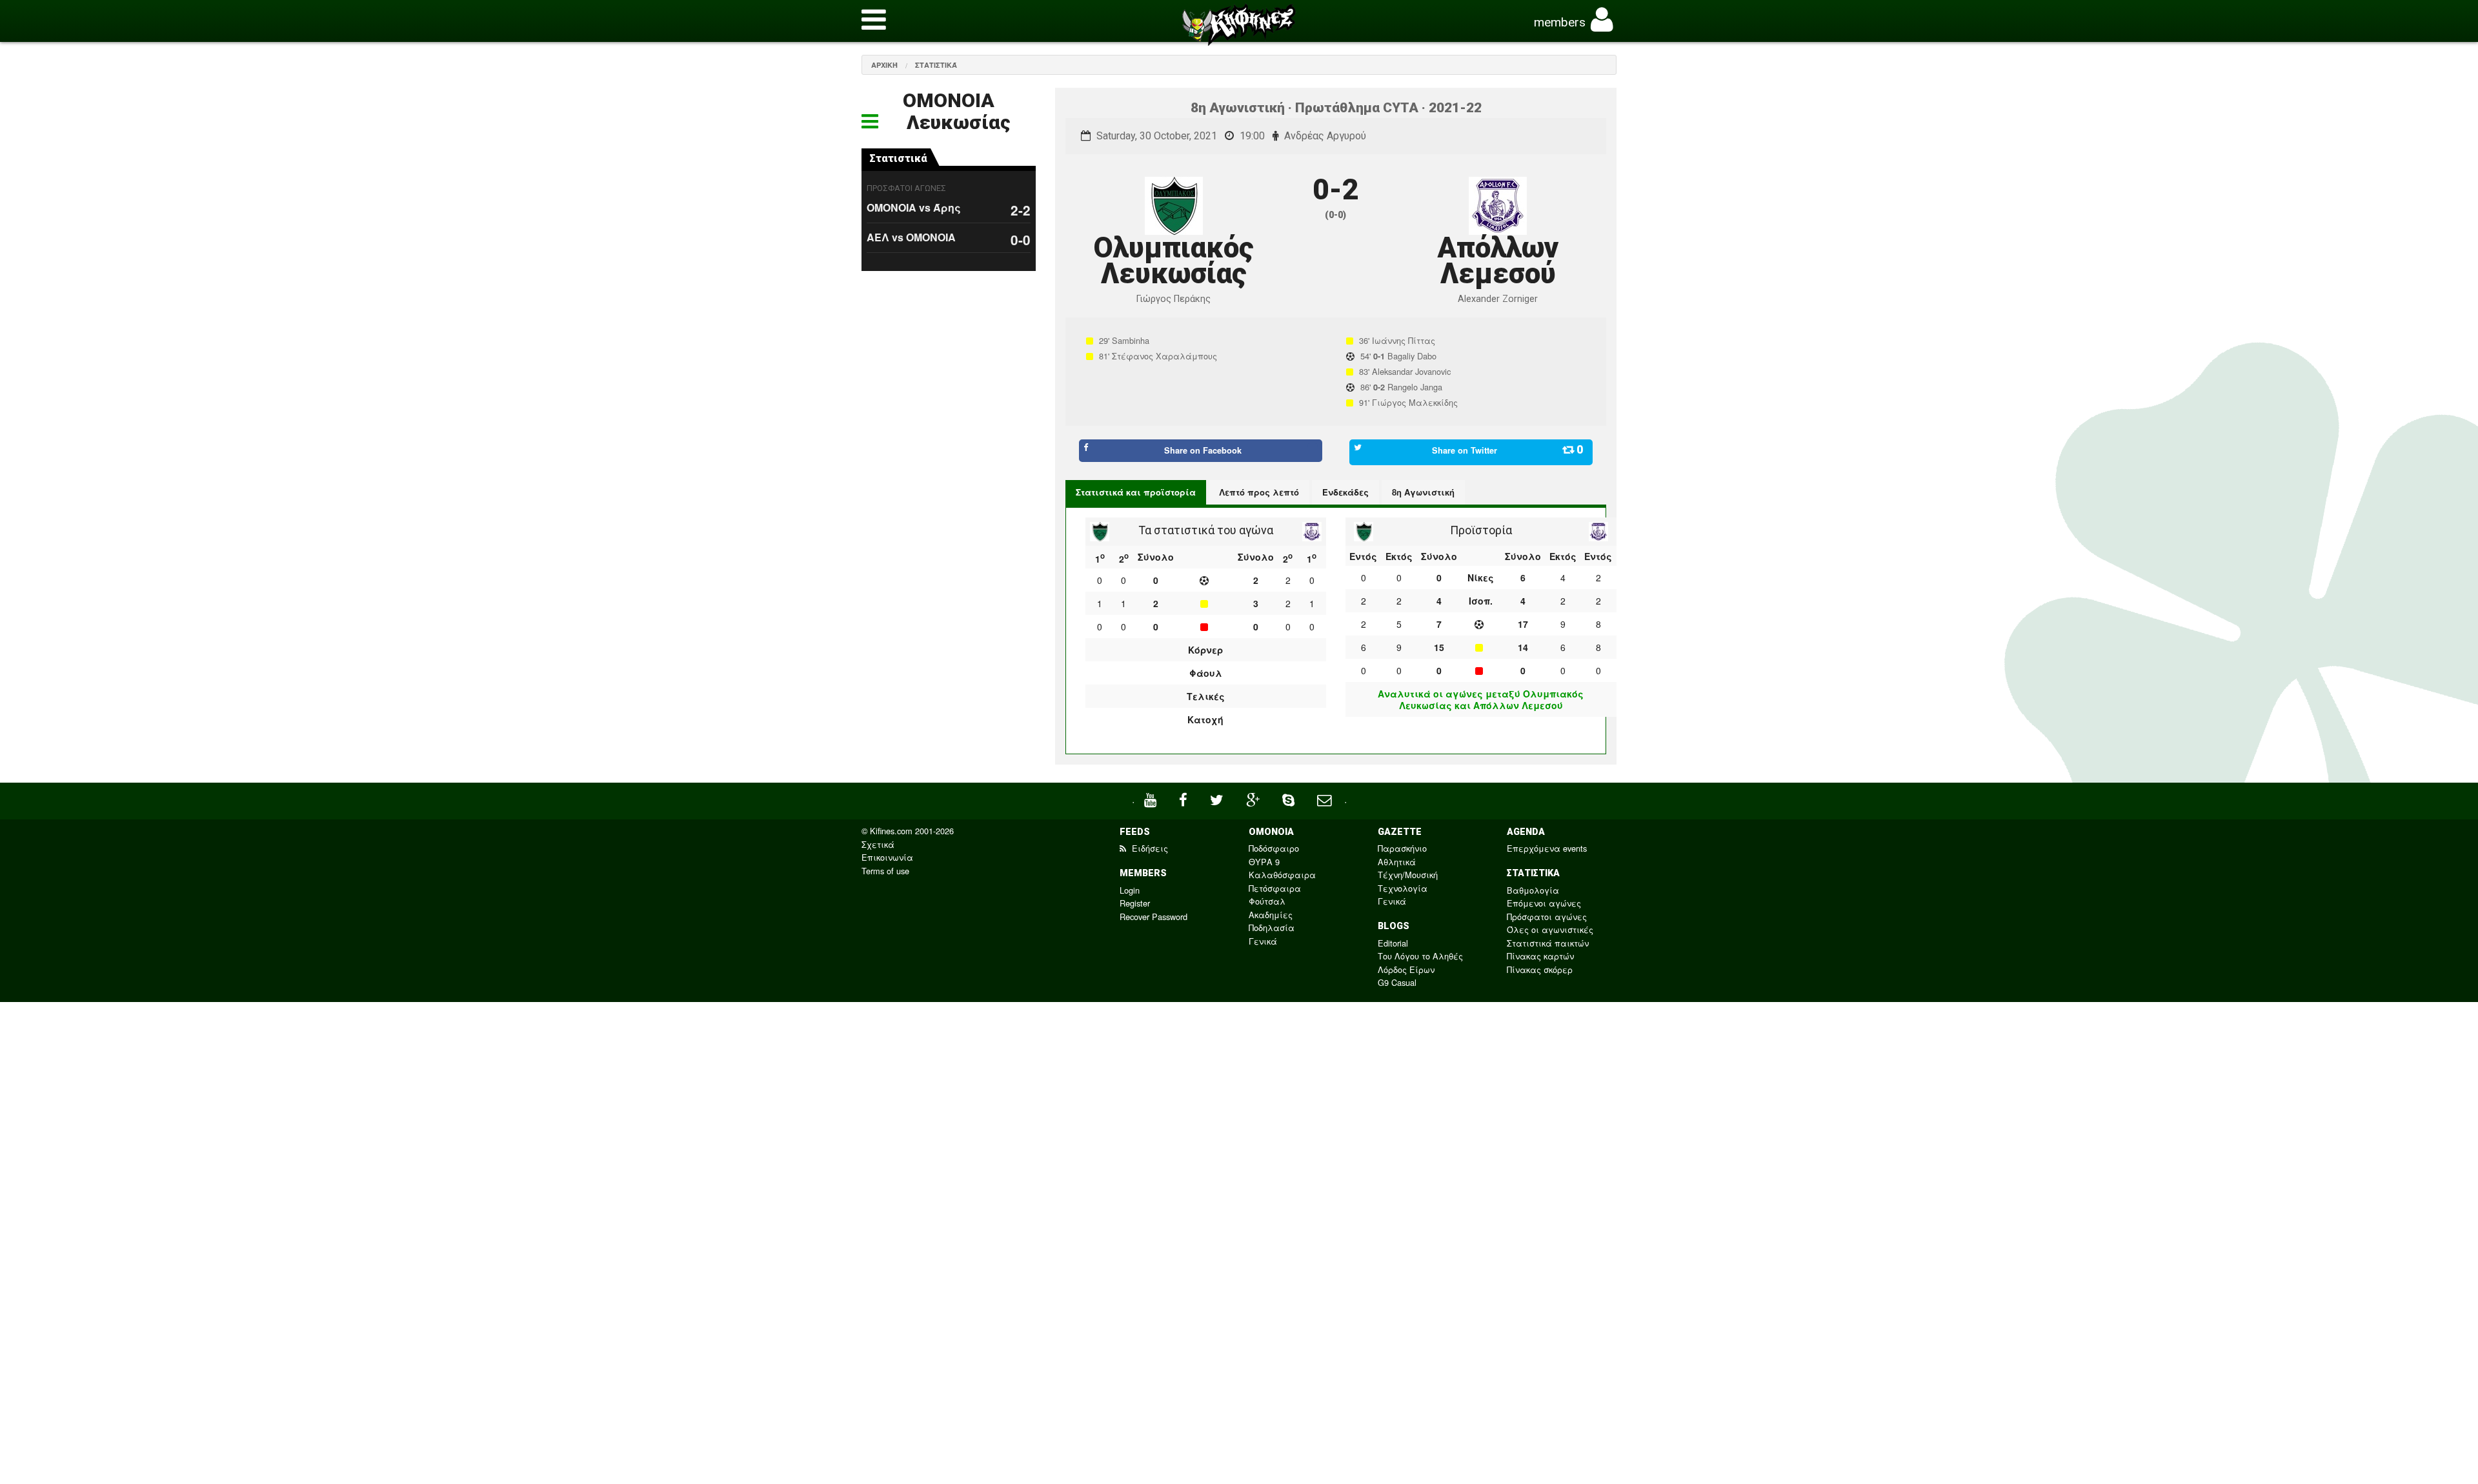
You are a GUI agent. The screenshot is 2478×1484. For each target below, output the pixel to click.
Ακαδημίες (1271, 915)
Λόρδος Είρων (1406, 969)
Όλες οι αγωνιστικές (1550, 929)
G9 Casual (1397, 982)
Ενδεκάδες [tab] (1345, 492)
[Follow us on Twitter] (1218, 798)
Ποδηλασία (1272, 927)
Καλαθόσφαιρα (1282, 875)
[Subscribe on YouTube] (1152, 798)
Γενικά (1263, 941)
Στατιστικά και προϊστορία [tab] (1136, 492)
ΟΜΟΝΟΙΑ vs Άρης (914, 207)
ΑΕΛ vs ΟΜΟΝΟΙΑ (911, 237)
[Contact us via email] (1326, 798)
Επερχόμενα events (1547, 848)
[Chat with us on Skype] (1290, 798)
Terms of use (885, 871)
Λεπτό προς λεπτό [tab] (1259, 492)
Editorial (1393, 943)
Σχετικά (878, 844)
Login (1130, 890)
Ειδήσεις (1149, 848)
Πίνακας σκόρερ (1540, 969)
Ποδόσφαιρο (1274, 848)
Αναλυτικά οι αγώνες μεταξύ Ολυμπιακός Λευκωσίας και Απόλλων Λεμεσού (1481, 699)
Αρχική (884, 65)
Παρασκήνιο (1402, 848)
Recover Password (1153, 917)
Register (1135, 903)
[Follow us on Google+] (1254, 798)
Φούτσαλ (1267, 901)
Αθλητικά (1397, 862)
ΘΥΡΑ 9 (1264, 862)
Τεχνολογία (1403, 888)
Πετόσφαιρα (1275, 888)
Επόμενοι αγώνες (1544, 903)
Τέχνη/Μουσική (1408, 875)
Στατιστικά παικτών (1548, 943)
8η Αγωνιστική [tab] (1423, 492)
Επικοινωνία (887, 857)
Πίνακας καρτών (1540, 956)
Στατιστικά (936, 65)
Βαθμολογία (1533, 890)
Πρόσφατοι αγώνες (1547, 917)
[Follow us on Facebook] (1185, 798)
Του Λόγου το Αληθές (1420, 956)
